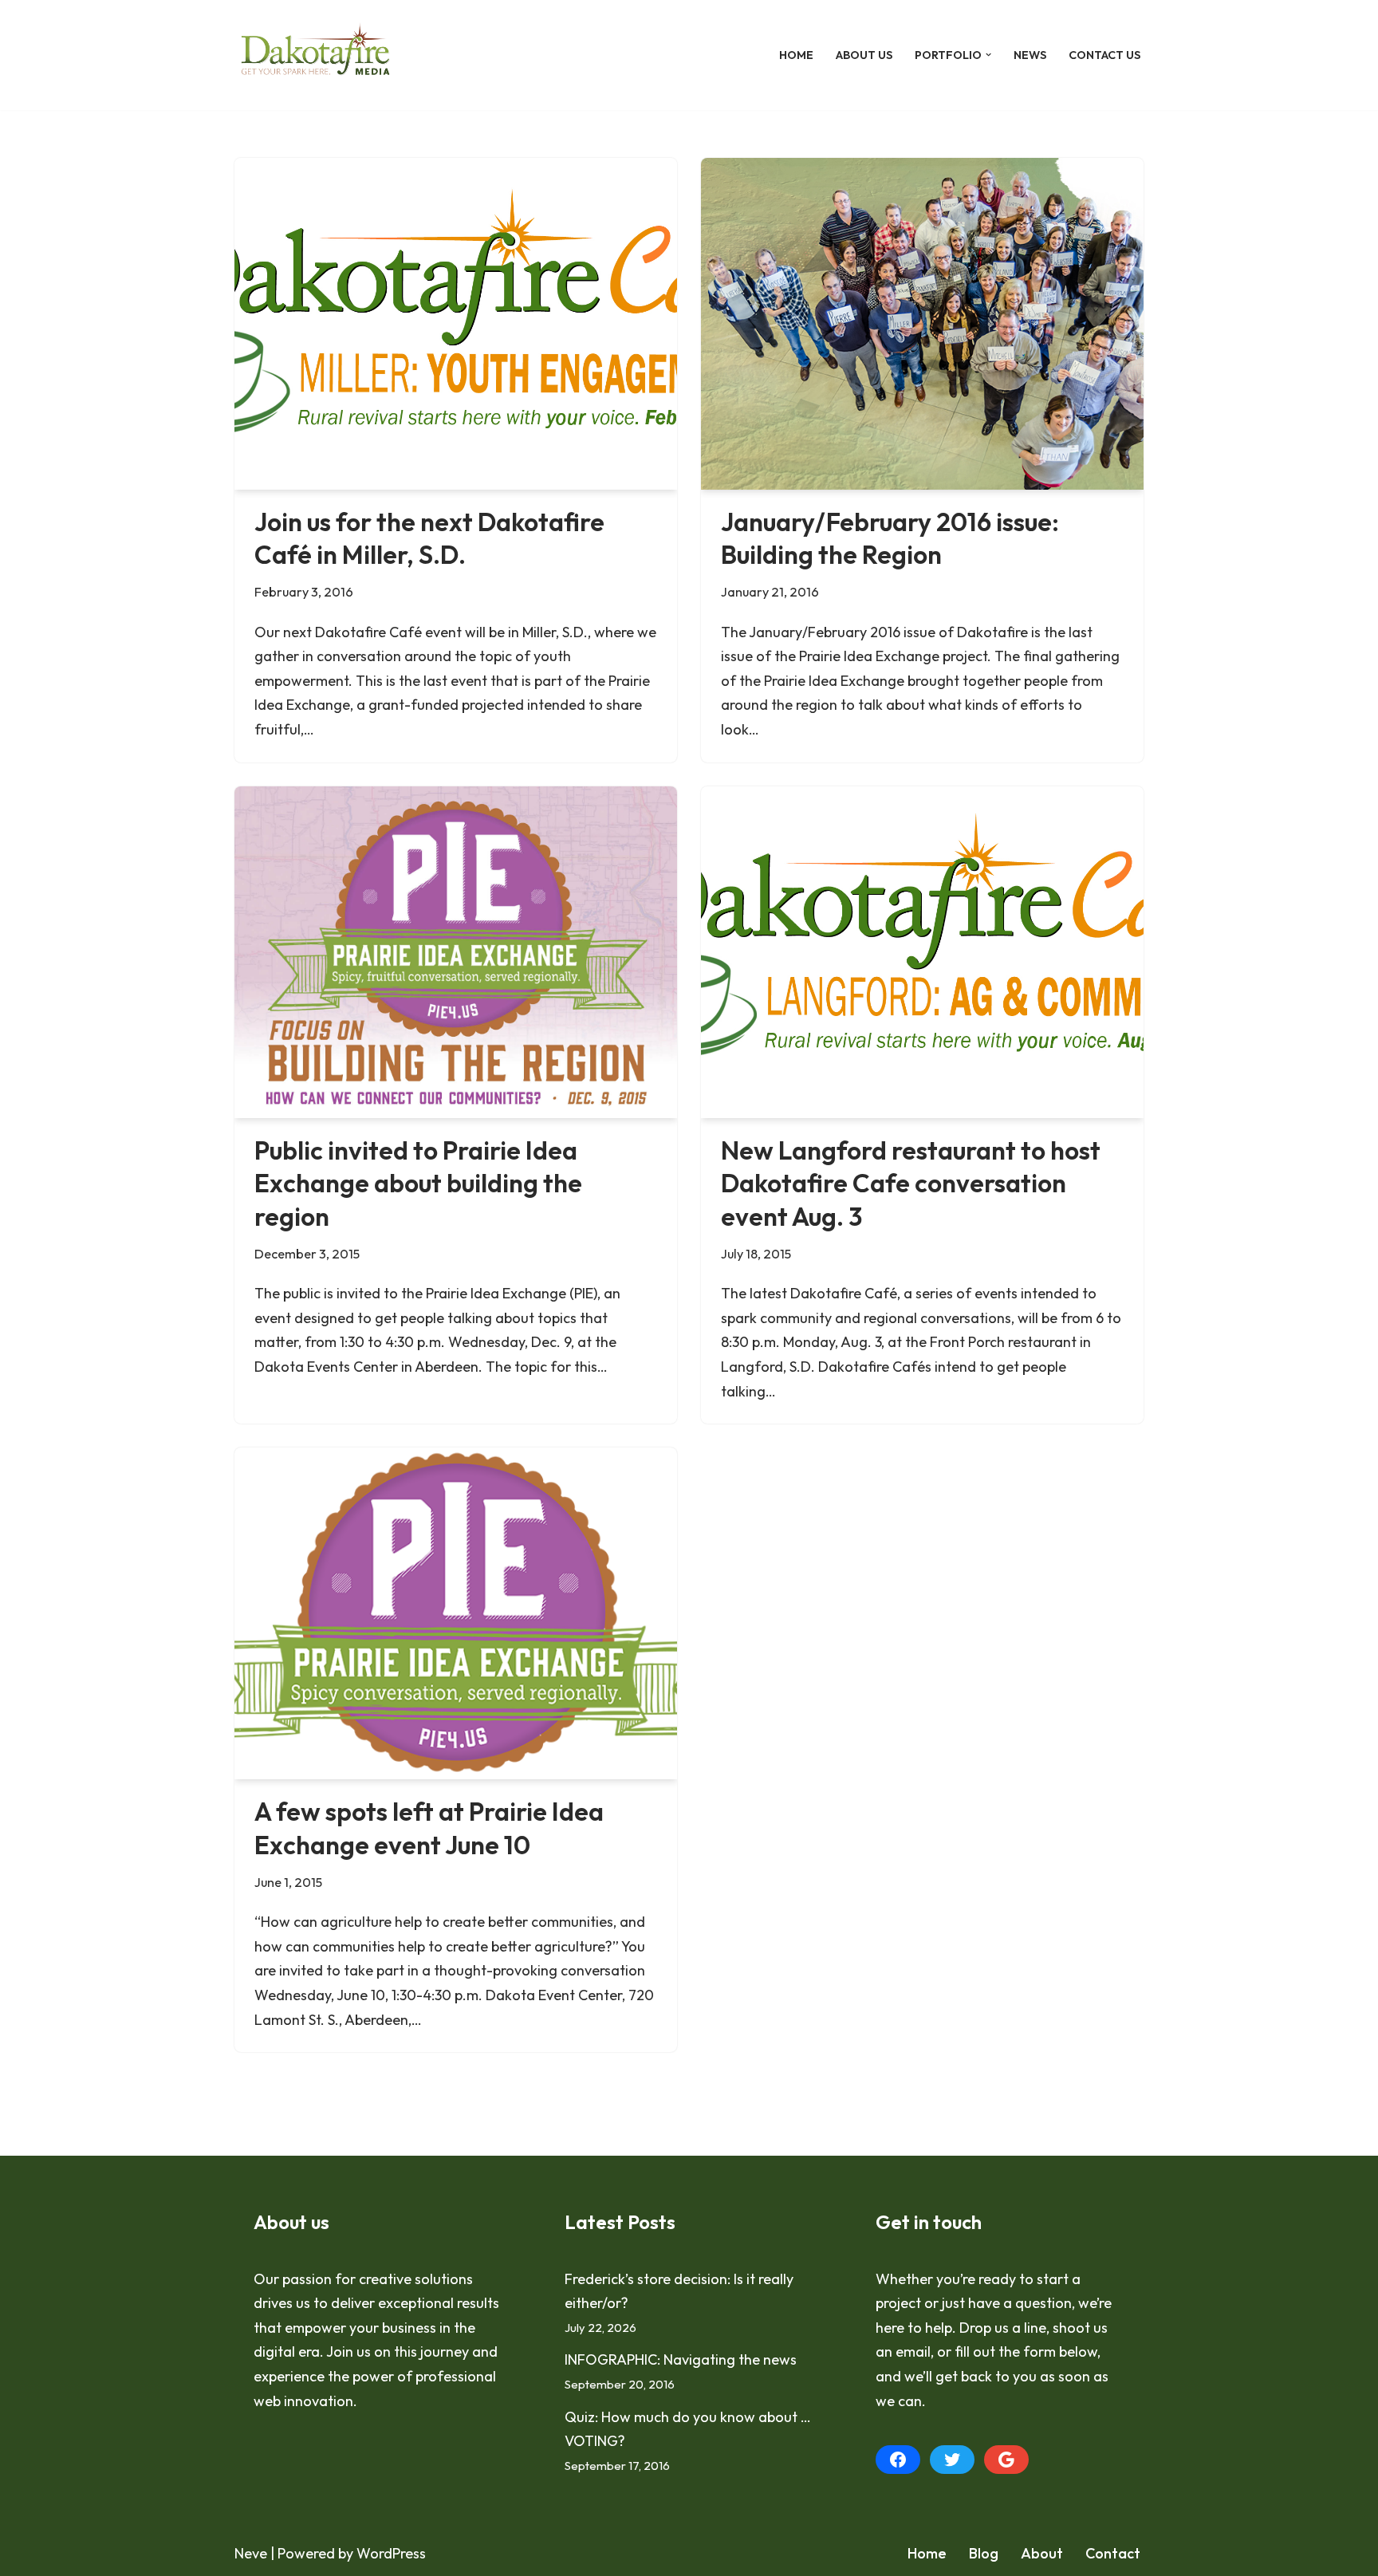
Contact (1113, 2553)
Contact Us (1104, 55)
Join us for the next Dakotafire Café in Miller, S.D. (429, 538)
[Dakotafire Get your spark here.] (315, 55)
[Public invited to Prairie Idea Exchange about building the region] (456, 952)
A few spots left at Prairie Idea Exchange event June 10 (429, 1828)
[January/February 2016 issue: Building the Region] (922, 324)
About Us (864, 55)
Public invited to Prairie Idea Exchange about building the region (418, 1183)
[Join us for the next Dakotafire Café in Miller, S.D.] (456, 324)
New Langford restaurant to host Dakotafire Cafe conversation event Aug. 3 (911, 1183)
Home (796, 55)
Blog (984, 2553)
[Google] (1006, 2460)
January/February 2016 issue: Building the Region (890, 538)
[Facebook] (898, 2460)
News (1030, 55)
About (1042, 2553)
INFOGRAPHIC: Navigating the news (681, 2359)
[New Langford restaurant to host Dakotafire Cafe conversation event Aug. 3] (922, 952)
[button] (988, 55)
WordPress (391, 2553)
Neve (251, 2553)
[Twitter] (952, 2460)
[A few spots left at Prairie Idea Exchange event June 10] (456, 1613)
